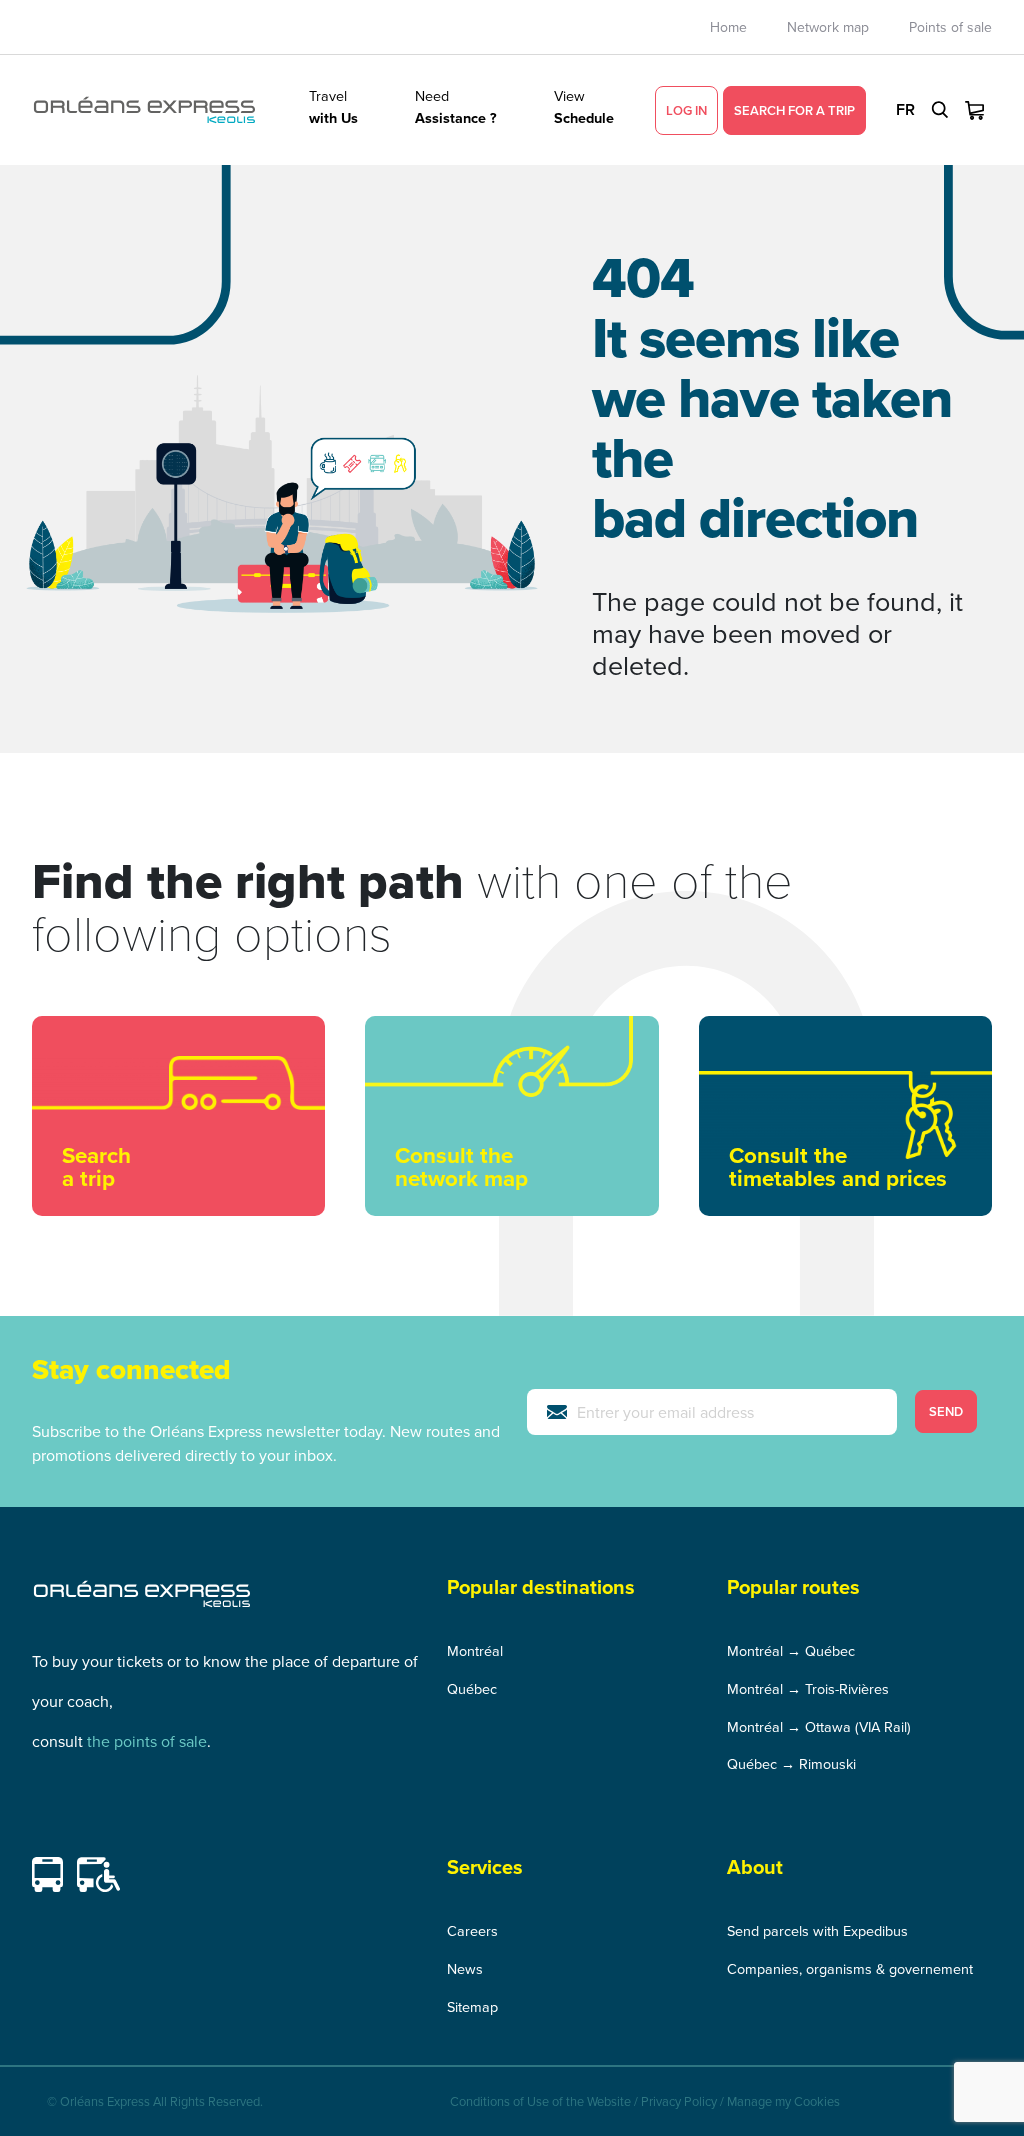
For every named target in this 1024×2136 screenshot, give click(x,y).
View (584, 106)
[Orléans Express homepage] (144, 110)
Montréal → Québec (791, 1650)
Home (728, 27)
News (465, 1968)
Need (456, 106)
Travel (333, 106)
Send (946, 1411)
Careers (472, 1930)
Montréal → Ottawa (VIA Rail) (819, 1726)
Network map (828, 27)
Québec (472, 1688)
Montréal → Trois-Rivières (808, 1688)
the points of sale (147, 1741)
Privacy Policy (679, 2101)
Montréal (475, 1650)
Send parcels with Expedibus (817, 1930)
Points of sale (950, 27)
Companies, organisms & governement (850, 1968)
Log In (686, 110)
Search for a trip (794, 110)
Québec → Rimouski (791, 1763)
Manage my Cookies (783, 2101)
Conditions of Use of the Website (540, 2101)
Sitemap (472, 2006)
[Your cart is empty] (974, 110)
